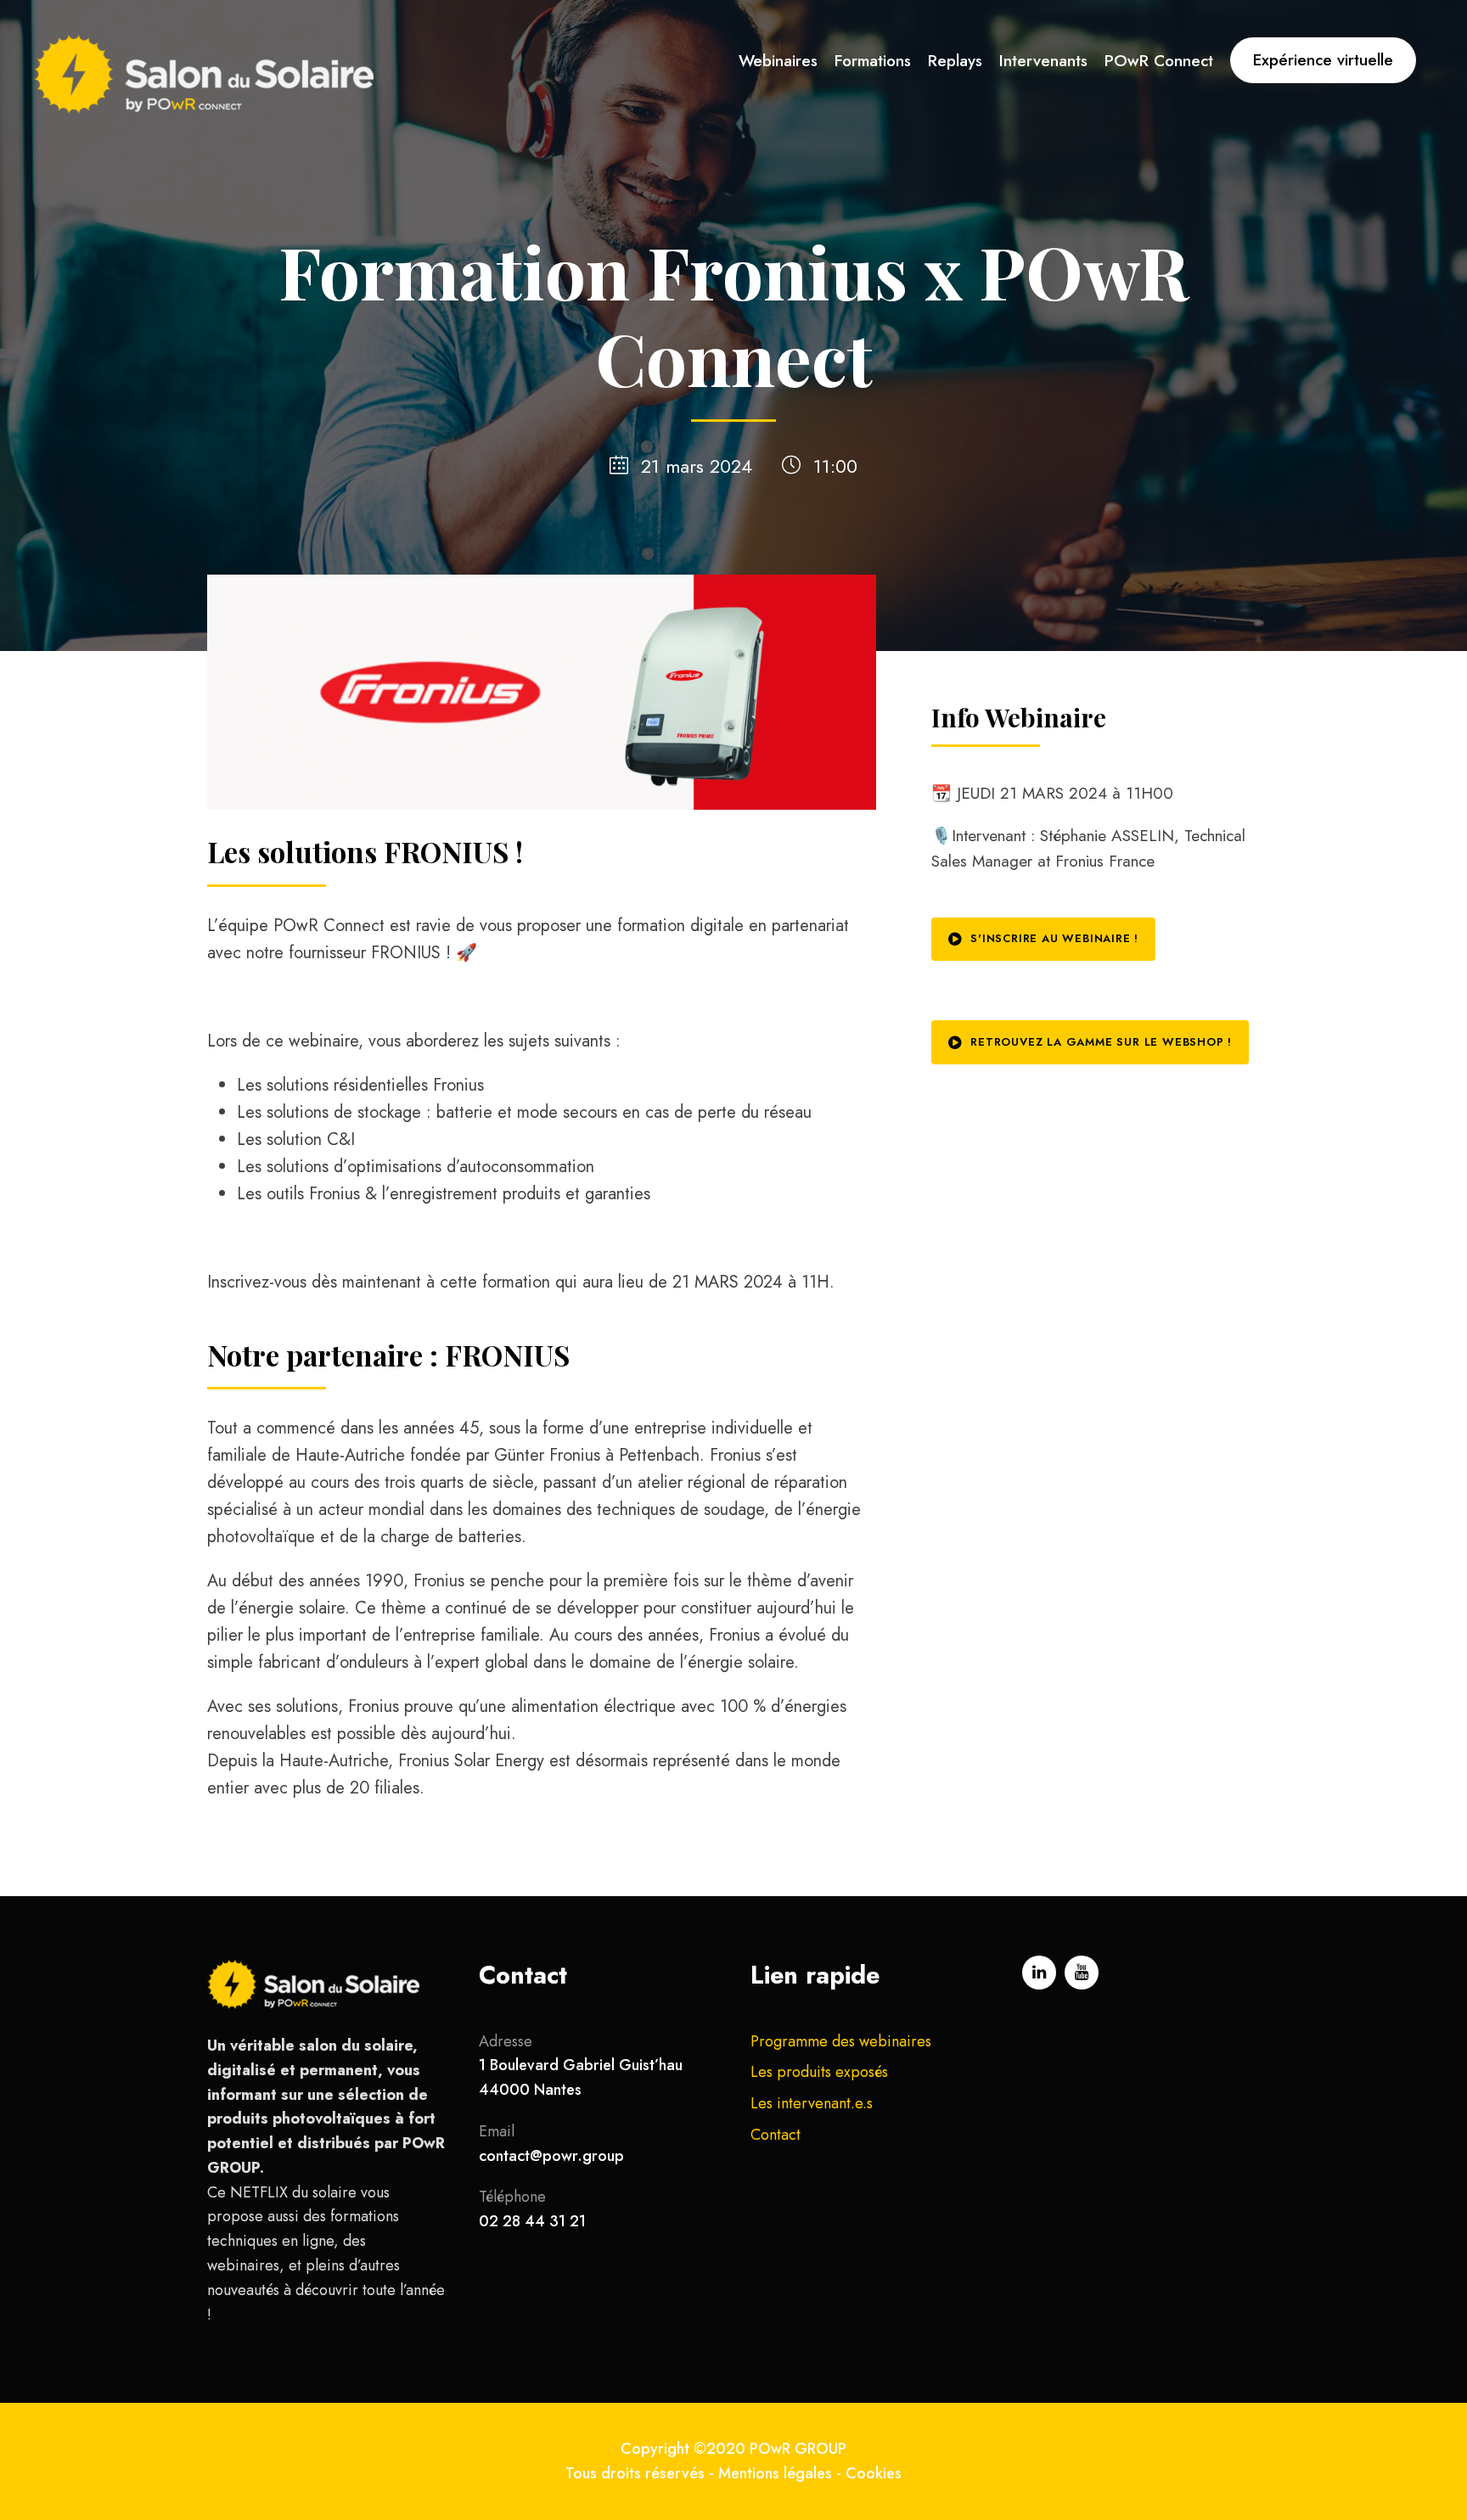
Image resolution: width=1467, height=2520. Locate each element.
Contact (776, 2135)
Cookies (874, 2473)
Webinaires (778, 61)
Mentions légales (775, 2473)
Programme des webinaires (841, 2041)
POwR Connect (1159, 61)
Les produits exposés (819, 2072)
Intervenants (1043, 61)
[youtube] (1082, 1973)
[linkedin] (1039, 1973)
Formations (873, 61)
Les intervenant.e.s (812, 2103)
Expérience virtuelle (1323, 60)
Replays (955, 61)
